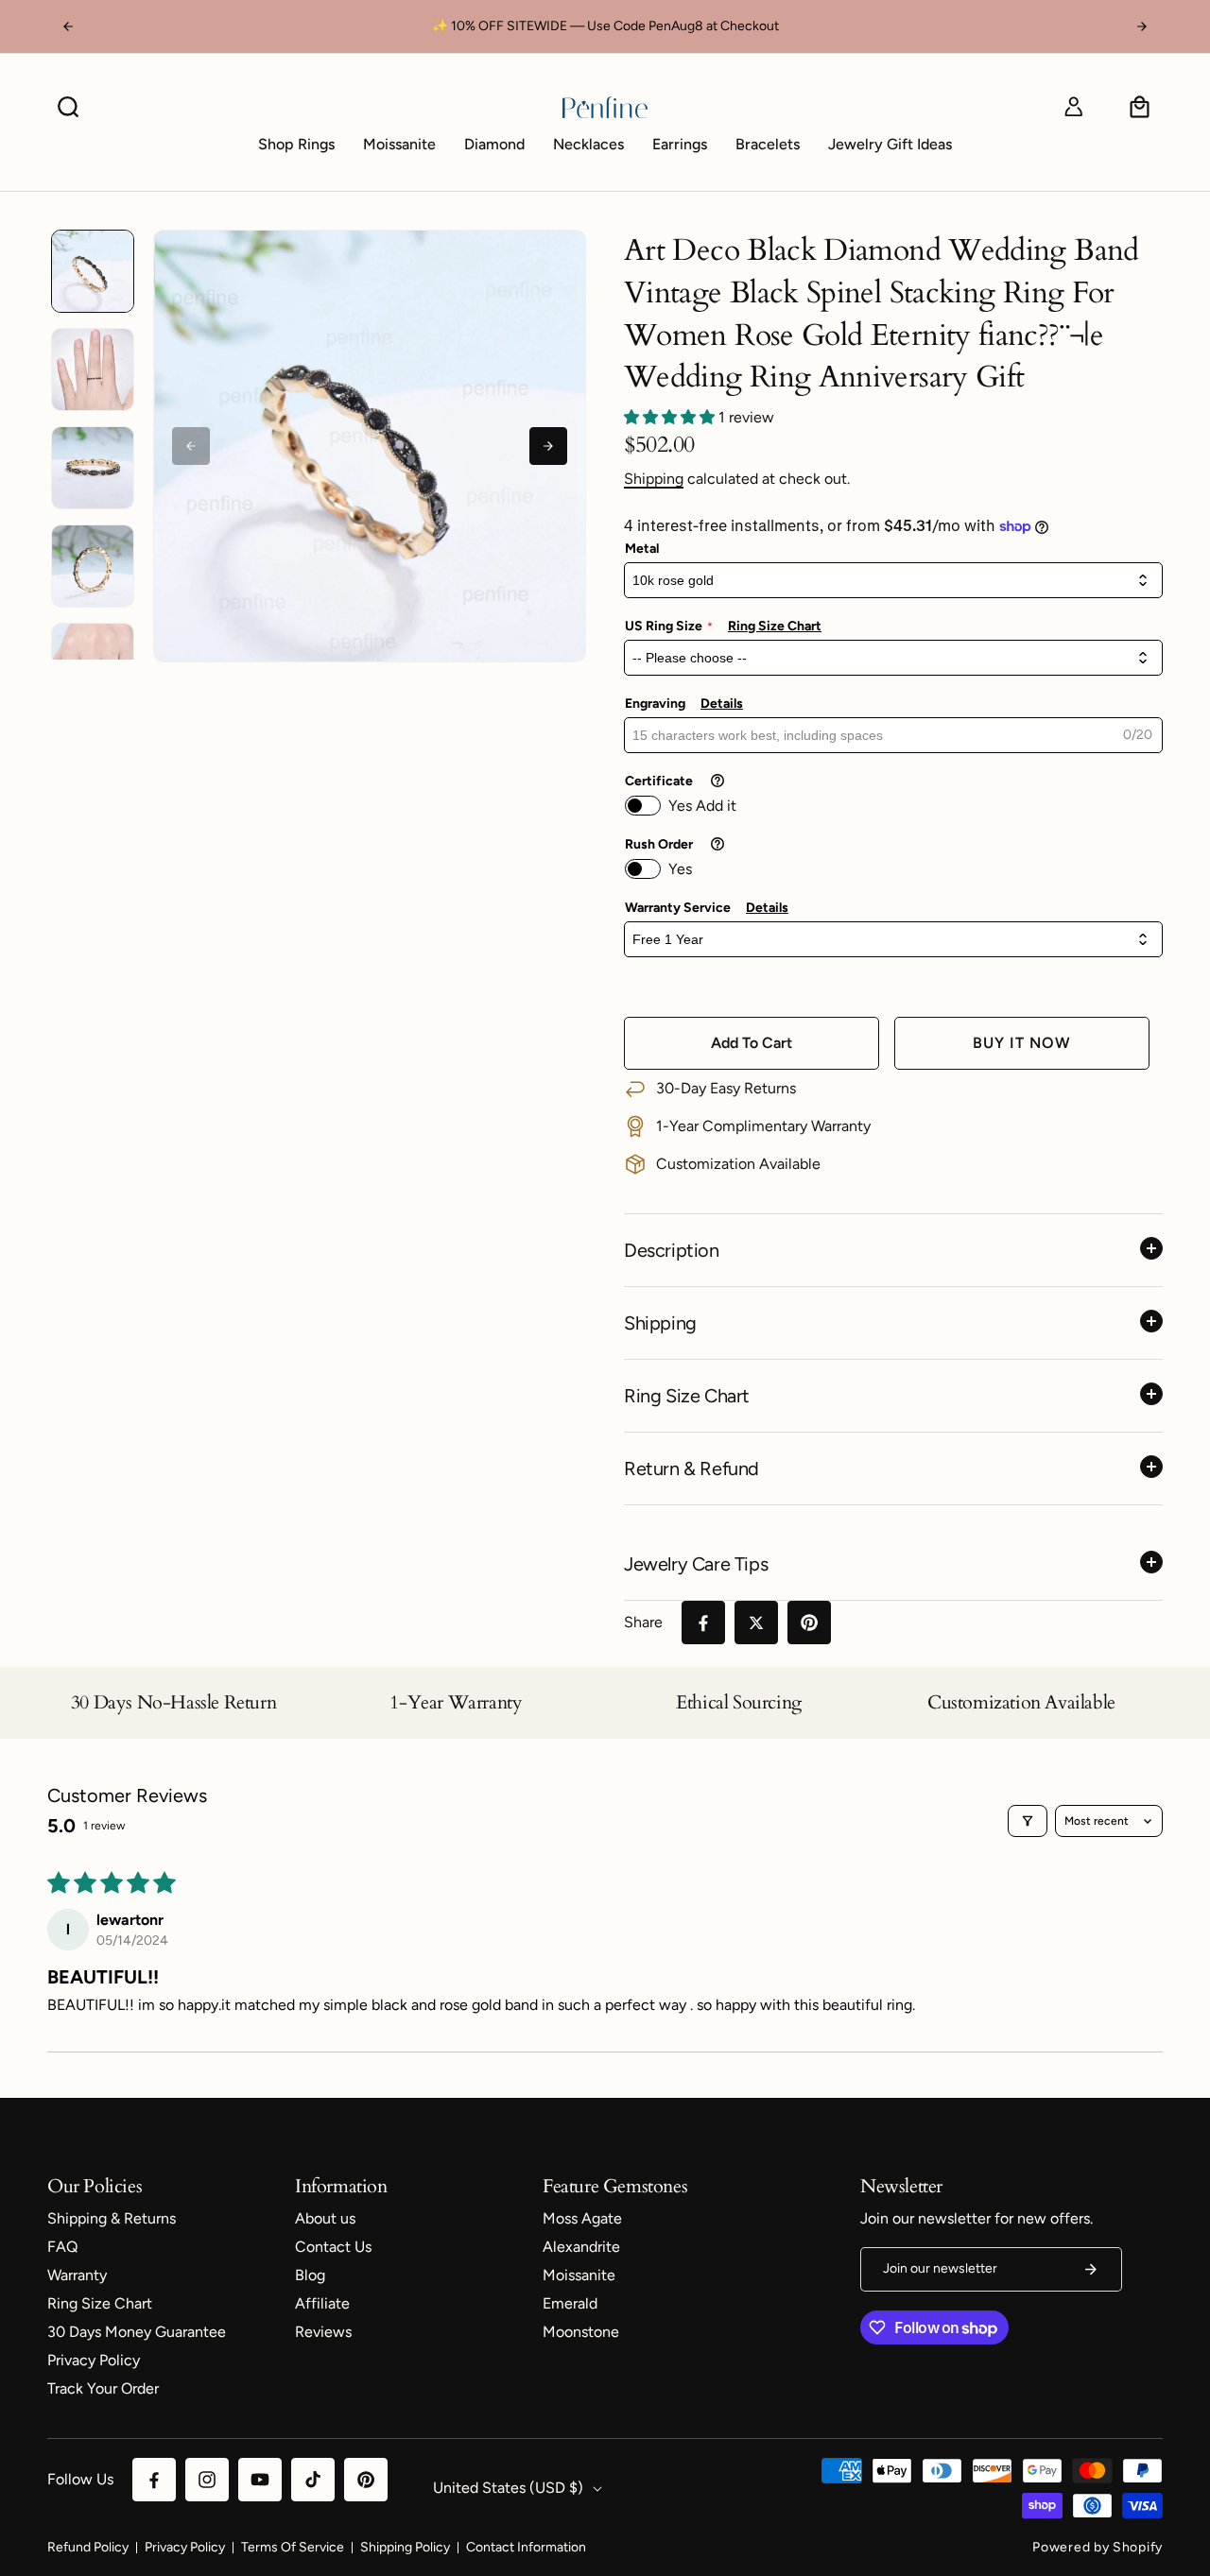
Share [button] (643, 1622)
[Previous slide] (191, 446)
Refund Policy (88, 2547)
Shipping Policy (405, 2547)
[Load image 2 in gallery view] (93, 369)
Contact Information (526, 2547)
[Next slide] (548, 446)
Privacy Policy (185, 2547)
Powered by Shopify (1098, 2547)
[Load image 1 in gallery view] (93, 271)
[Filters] (1028, 1821)
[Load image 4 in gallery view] (93, 566)
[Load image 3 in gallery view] (93, 468)
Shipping (654, 479)
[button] (68, 107)
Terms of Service (293, 2547)
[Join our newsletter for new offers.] (1091, 2269)
